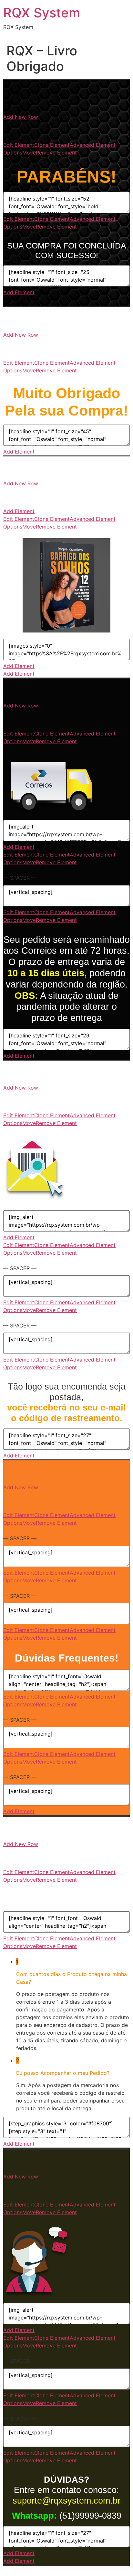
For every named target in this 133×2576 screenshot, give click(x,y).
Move (29, 153)
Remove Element (56, 153)
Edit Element (19, 145)
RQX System (42, 13)
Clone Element (52, 145)
